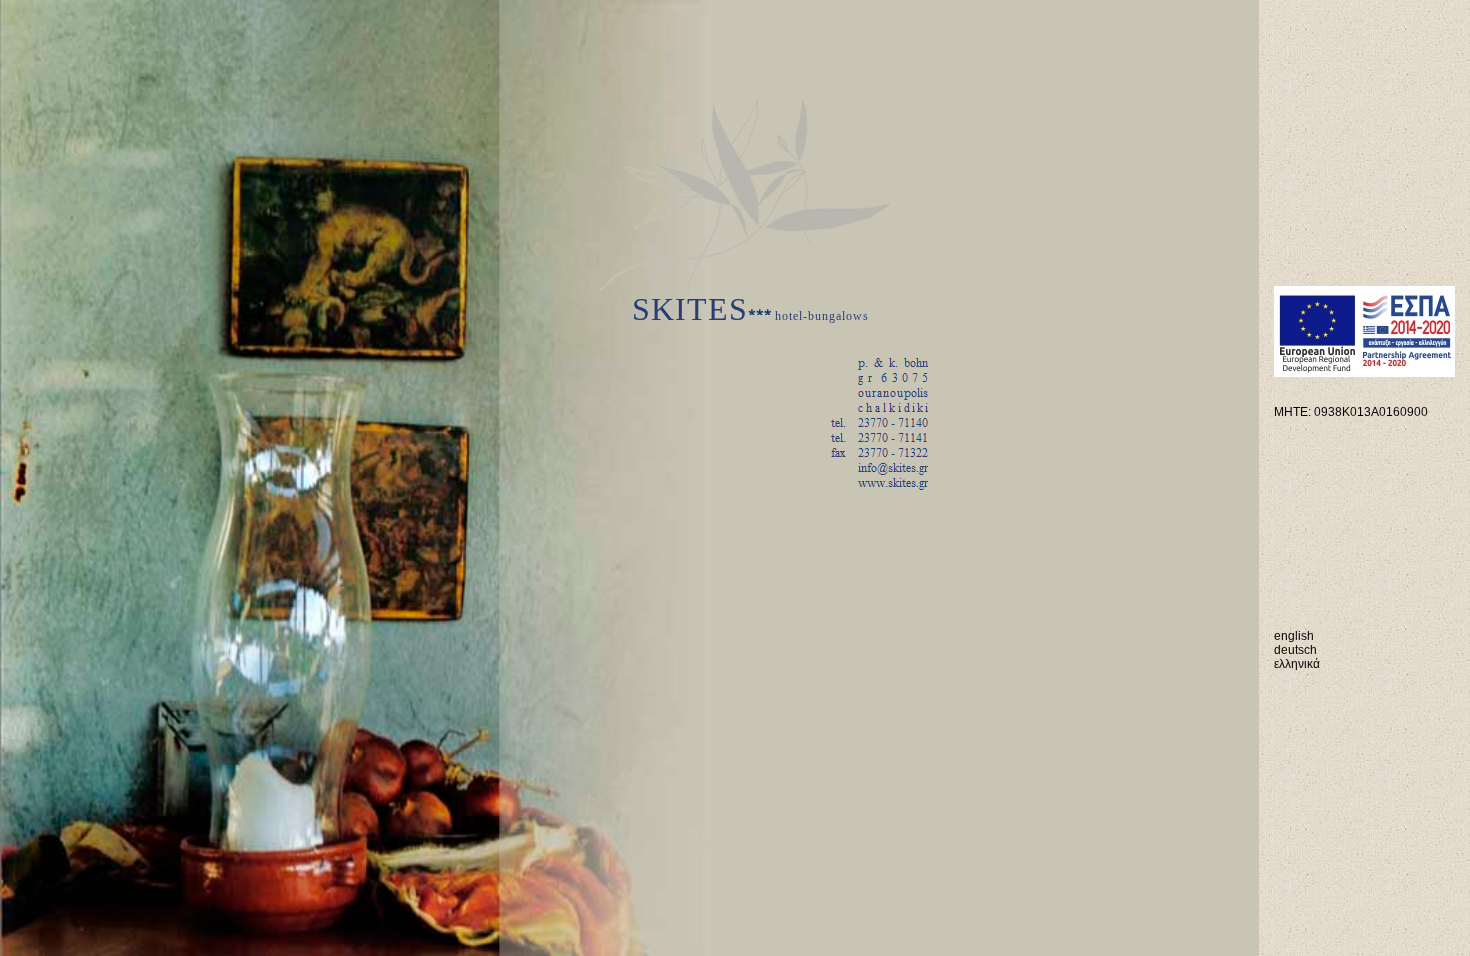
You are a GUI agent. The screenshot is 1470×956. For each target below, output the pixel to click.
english (1294, 636)
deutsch (1295, 650)
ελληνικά (1297, 664)
